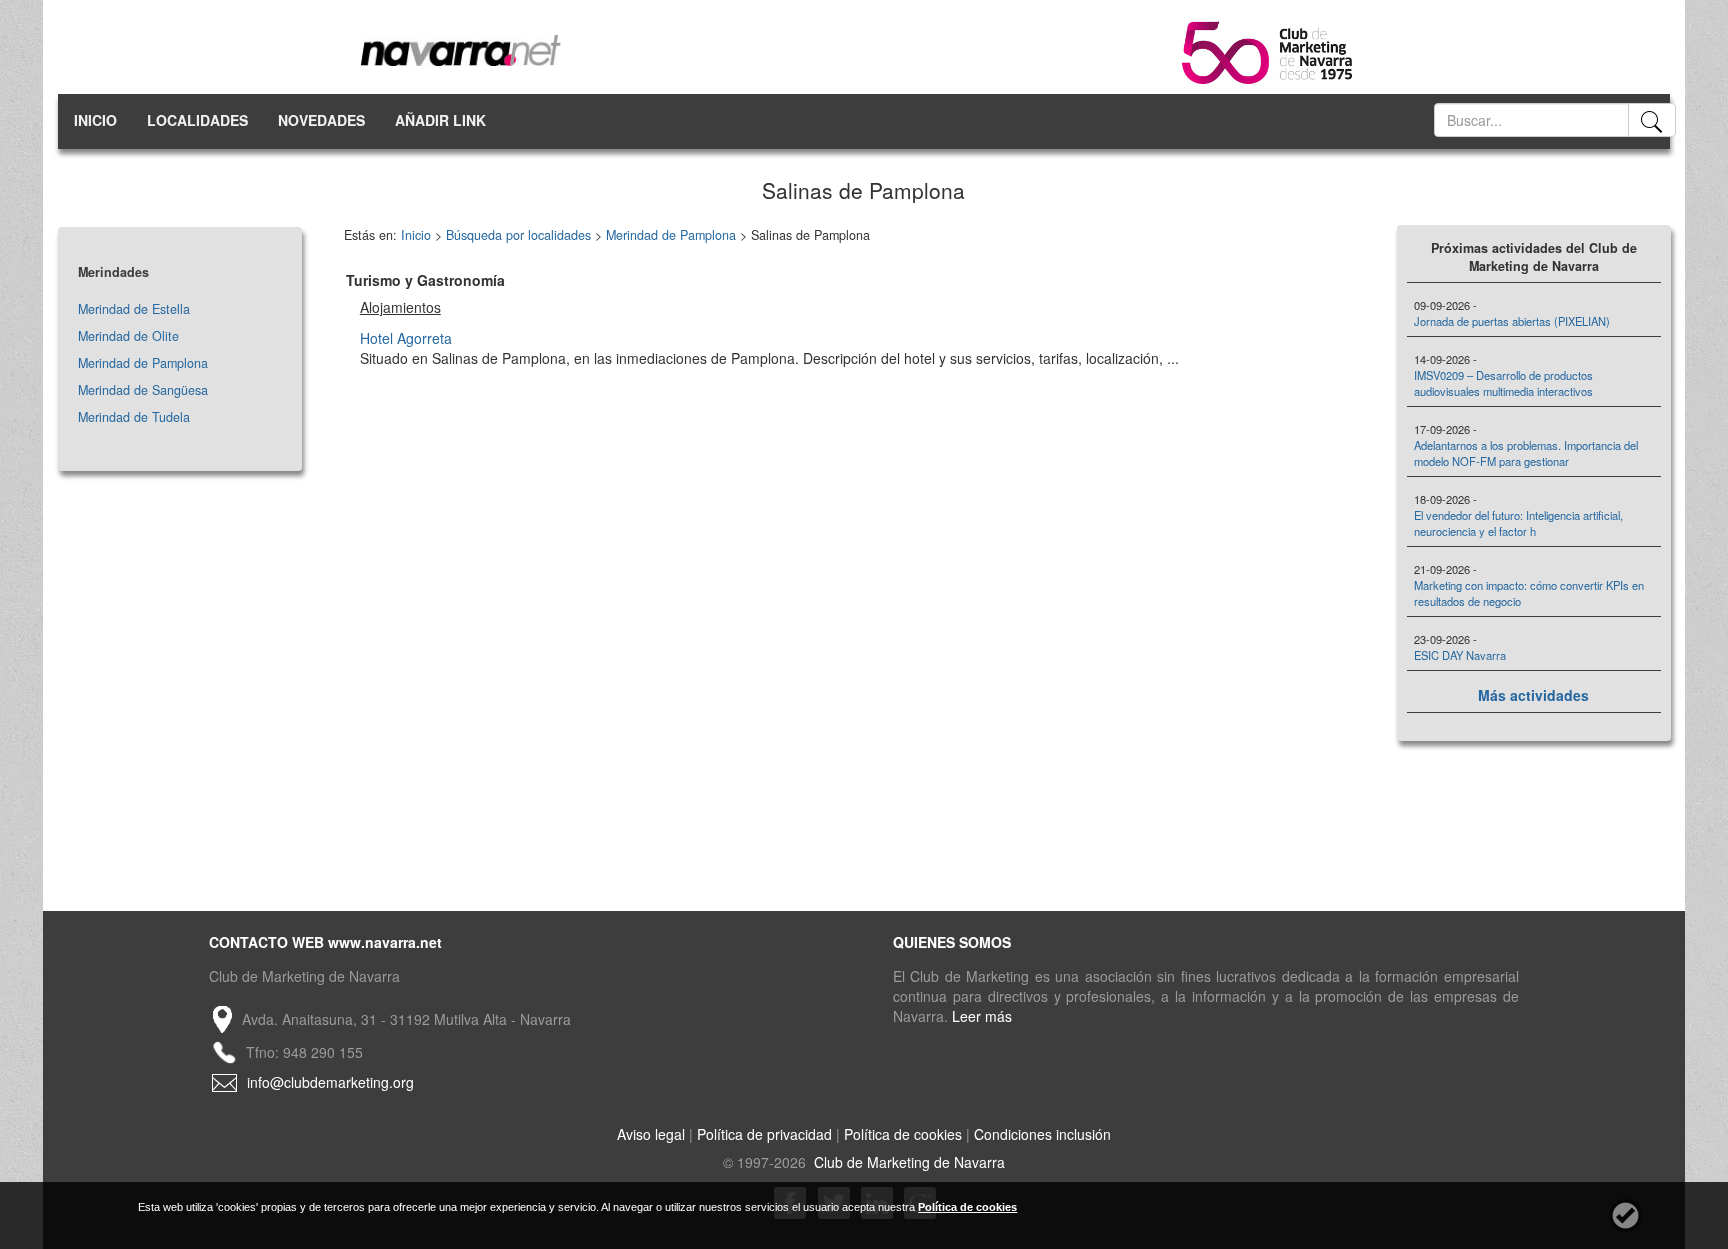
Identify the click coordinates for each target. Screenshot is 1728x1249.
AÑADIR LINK (440, 120)
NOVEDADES (321, 120)
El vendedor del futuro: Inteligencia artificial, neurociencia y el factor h (1518, 523)
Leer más (982, 1016)
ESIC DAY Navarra (1460, 655)
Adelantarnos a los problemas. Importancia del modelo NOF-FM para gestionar (1526, 453)
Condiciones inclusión (1042, 1134)
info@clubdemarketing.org (330, 1082)
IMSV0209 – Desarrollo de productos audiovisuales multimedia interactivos (1503, 383)
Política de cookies (903, 1134)
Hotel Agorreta (406, 338)
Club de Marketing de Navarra (907, 1162)
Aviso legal (651, 1134)
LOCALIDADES (197, 120)
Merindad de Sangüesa (143, 390)
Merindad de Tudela (134, 417)
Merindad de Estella (134, 309)
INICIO (95, 120)
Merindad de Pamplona (143, 363)
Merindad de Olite (128, 336)
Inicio (416, 235)
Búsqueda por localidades (518, 235)
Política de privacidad (764, 1134)
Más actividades (1533, 695)
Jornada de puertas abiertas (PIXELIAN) (1512, 321)
